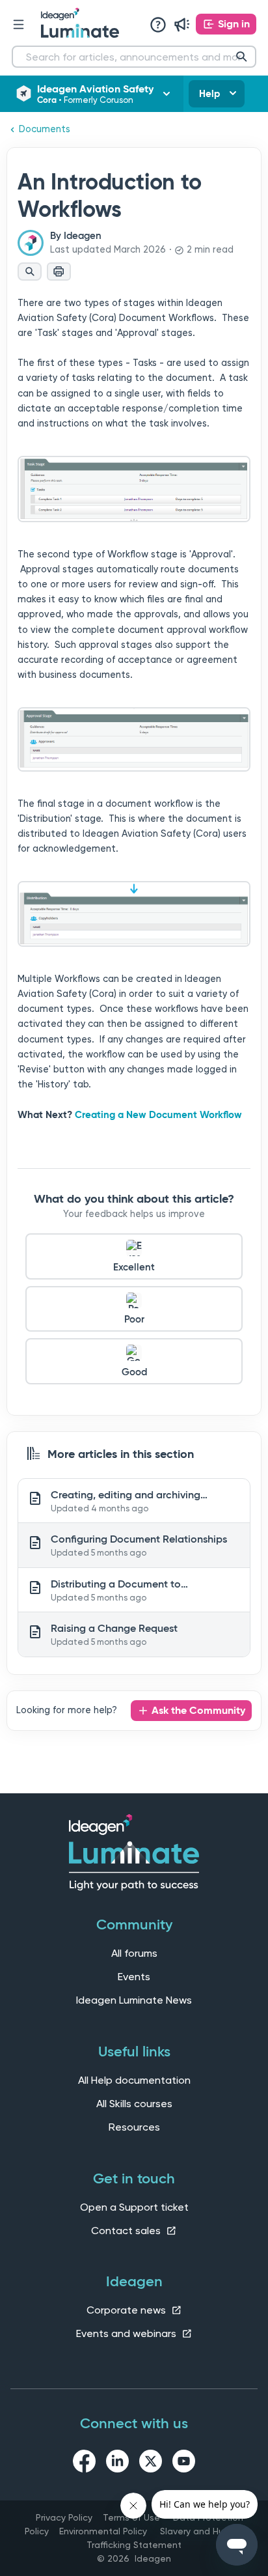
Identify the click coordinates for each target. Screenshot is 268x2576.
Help (209, 94)
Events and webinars (127, 2333)
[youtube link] (184, 2463)
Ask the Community (198, 1710)
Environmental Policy (103, 2531)
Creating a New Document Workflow (158, 1115)
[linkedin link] (117, 2463)
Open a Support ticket (134, 2207)
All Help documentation (134, 2080)
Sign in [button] (234, 24)
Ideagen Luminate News (134, 2000)
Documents (45, 129)
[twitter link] (151, 2463)
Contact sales (127, 2231)
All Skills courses (134, 2104)
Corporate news (127, 2310)
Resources (134, 2127)
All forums (134, 1953)
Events (134, 1977)
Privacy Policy (64, 2517)
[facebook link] (84, 2463)
